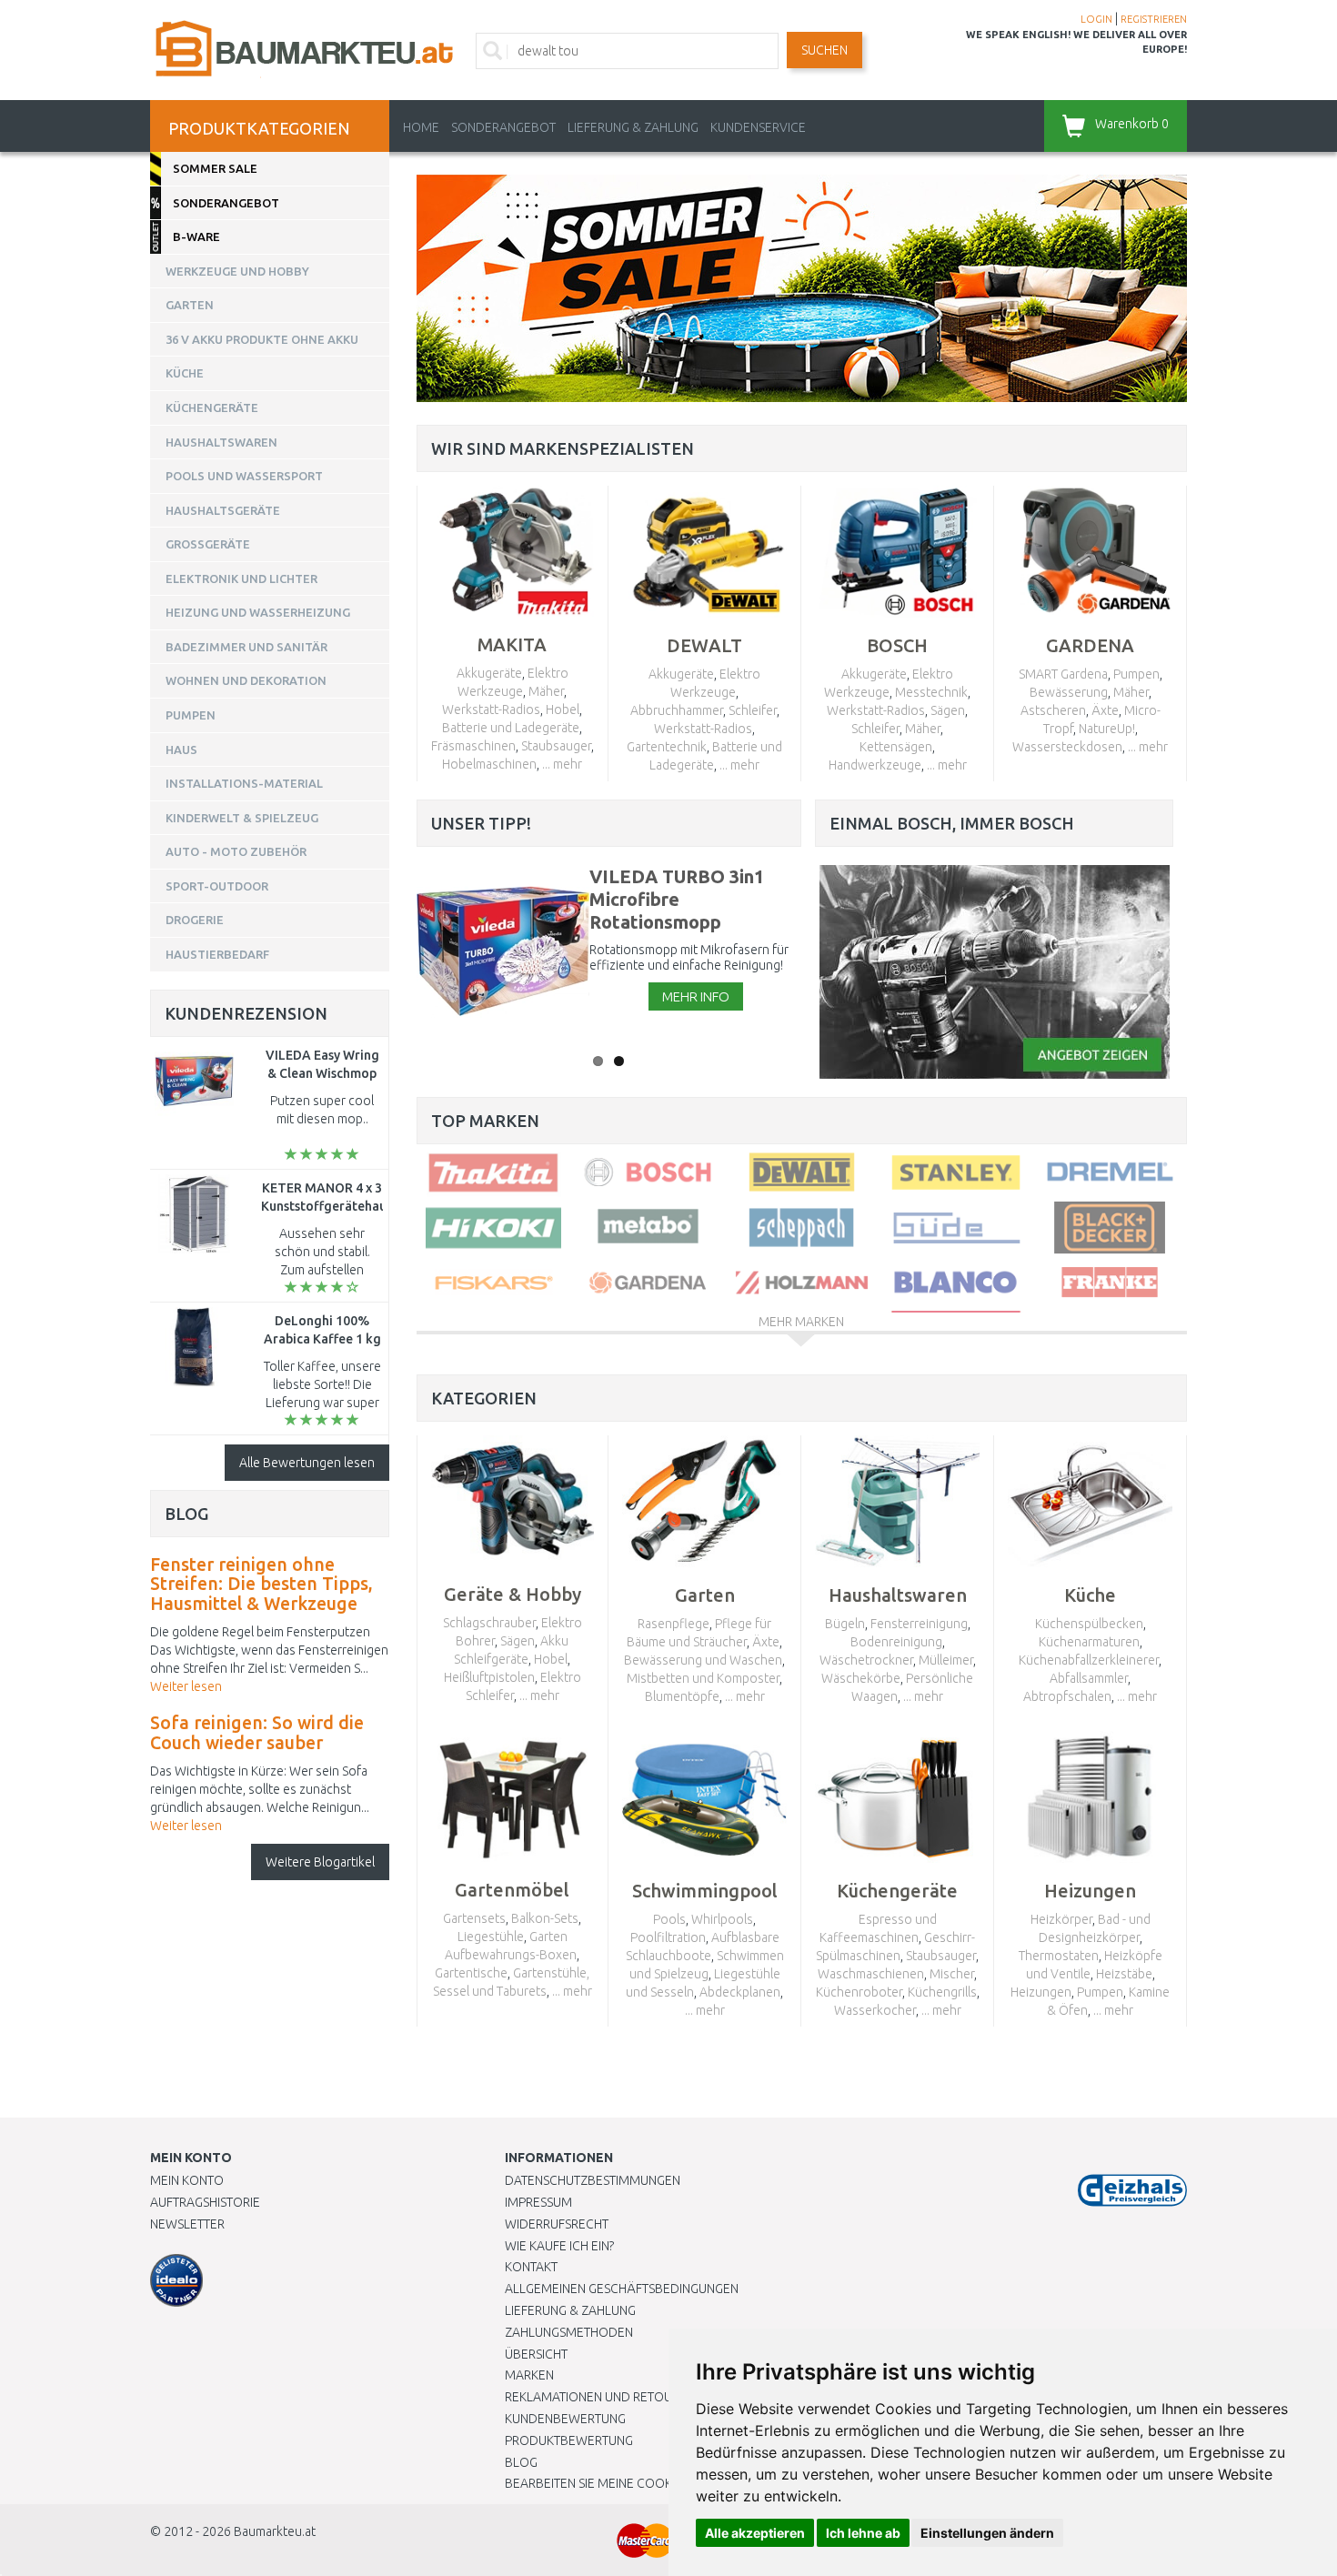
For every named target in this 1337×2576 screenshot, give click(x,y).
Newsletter (187, 2224)
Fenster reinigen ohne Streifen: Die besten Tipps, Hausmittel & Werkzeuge (261, 1584)
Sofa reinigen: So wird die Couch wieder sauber (257, 1733)
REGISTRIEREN (1154, 19)
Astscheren (1053, 710)
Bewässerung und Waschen (703, 1660)
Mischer (952, 1974)
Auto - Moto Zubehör (236, 851)
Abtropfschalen (1067, 1696)
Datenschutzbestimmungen (593, 2180)
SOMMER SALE (215, 168)
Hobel (563, 709)
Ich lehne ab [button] (863, 2533)
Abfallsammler (1089, 1678)
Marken (529, 2375)
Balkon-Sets (545, 1918)
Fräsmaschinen (473, 746)
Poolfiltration (668, 1937)
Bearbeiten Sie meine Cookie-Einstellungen (641, 2483)
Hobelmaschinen (489, 764)
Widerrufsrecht (557, 2224)
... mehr (562, 764)
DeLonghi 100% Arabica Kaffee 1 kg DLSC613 (322, 1339)
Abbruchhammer (677, 710)
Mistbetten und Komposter (703, 1678)
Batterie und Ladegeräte (511, 728)
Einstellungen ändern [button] (987, 2533)
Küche (185, 373)
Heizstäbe (1124, 1974)
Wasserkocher (875, 2010)
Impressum (538, 2202)
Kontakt (531, 2267)
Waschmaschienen (871, 1974)
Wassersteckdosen (1067, 747)
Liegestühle (491, 1937)
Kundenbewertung (565, 2419)
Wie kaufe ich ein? (559, 2246)
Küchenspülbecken (1089, 1624)
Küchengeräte (212, 408)
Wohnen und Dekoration (246, 680)
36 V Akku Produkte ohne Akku (262, 339)
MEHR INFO (696, 996)
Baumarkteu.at (275, 2531)
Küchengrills (942, 1992)
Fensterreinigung (919, 1624)
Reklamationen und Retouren (600, 2397)
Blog (521, 2462)
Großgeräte (208, 544)
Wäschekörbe (861, 1678)
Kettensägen (896, 747)
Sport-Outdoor (217, 886)
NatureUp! (1107, 729)
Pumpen (1136, 674)
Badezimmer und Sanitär (246, 647)
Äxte (1105, 710)
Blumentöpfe (682, 1696)
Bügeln (845, 1624)
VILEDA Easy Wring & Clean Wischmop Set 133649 (322, 1073)
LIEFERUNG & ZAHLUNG (633, 127)
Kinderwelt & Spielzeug (242, 818)
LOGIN (1096, 19)
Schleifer (753, 710)
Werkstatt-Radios (491, 709)
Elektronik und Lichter (241, 579)
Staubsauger (556, 746)
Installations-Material (244, 783)
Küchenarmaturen (1089, 1642)
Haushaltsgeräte (223, 510)
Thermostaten (1059, 1956)
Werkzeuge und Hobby (237, 271)
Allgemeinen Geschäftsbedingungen (622, 2289)
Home (421, 127)
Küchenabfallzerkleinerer (1089, 1660)
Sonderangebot (503, 127)
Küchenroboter (859, 1992)
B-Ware (196, 236)
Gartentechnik (667, 747)
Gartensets (474, 1918)
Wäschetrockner (866, 1660)
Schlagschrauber (489, 1623)
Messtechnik (931, 692)
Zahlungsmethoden (569, 2332)
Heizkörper (1061, 1919)
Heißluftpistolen (489, 1677)
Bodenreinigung (896, 1642)
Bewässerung (1069, 692)
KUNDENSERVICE (758, 127)
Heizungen (1041, 1992)
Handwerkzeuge (875, 765)
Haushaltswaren (221, 442)
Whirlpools (722, 1919)
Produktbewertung (569, 2440)
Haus (181, 750)
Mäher (546, 691)
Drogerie (195, 920)
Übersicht (536, 2354)
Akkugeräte (489, 673)
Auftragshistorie (205, 2202)
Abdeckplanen (740, 1992)
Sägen (948, 710)
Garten (190, 305)
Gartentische (471, 1973)
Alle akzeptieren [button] (755, 2533)
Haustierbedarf (217, 954)
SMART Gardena (1063, 674)
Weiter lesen (186, 1686)
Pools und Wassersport (244, 476)
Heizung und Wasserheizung (258, 612)
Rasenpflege (674, 1624)
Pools (669, 1919)
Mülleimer (946, 1660)
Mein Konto (187, 2180)
